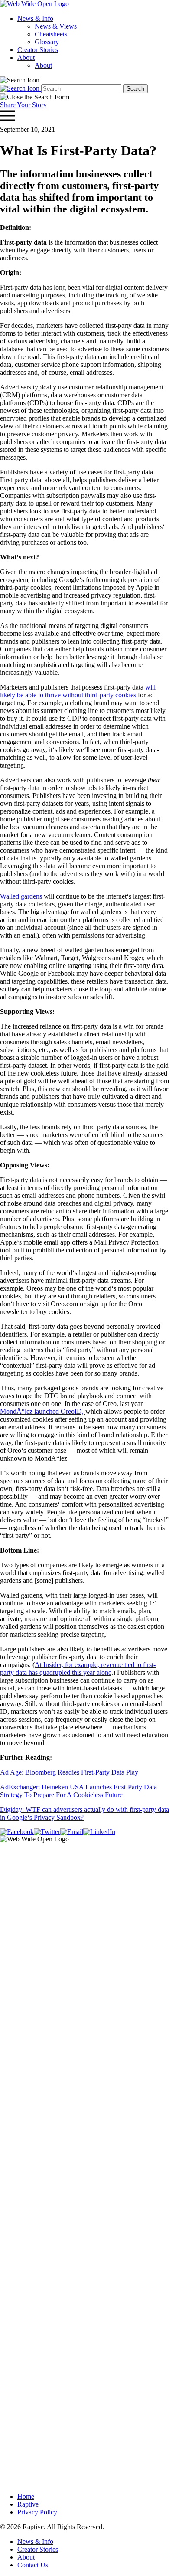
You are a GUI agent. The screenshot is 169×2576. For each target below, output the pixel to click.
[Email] (72, 1832)
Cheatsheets (51, 34)
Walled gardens (21, 896)
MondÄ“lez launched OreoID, (43, 1411)
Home (26, 2496)
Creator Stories (38, 50)
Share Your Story (23, 105)
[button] (20, 80)
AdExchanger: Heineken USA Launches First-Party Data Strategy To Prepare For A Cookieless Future (78, 1791)
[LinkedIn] (99, 1832)
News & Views (56, 26)
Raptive (28, 2504)
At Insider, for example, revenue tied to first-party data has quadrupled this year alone (78, 1669)
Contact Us (33, 2565)
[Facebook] (17, 1832)
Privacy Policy (37, 2512)
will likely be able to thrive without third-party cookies (78, 691)
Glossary (47, 42)
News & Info (35, 18)
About (26, 57)
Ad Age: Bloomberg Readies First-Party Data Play (69, 1772)
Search (135, 89)
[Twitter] (47, 1832)
